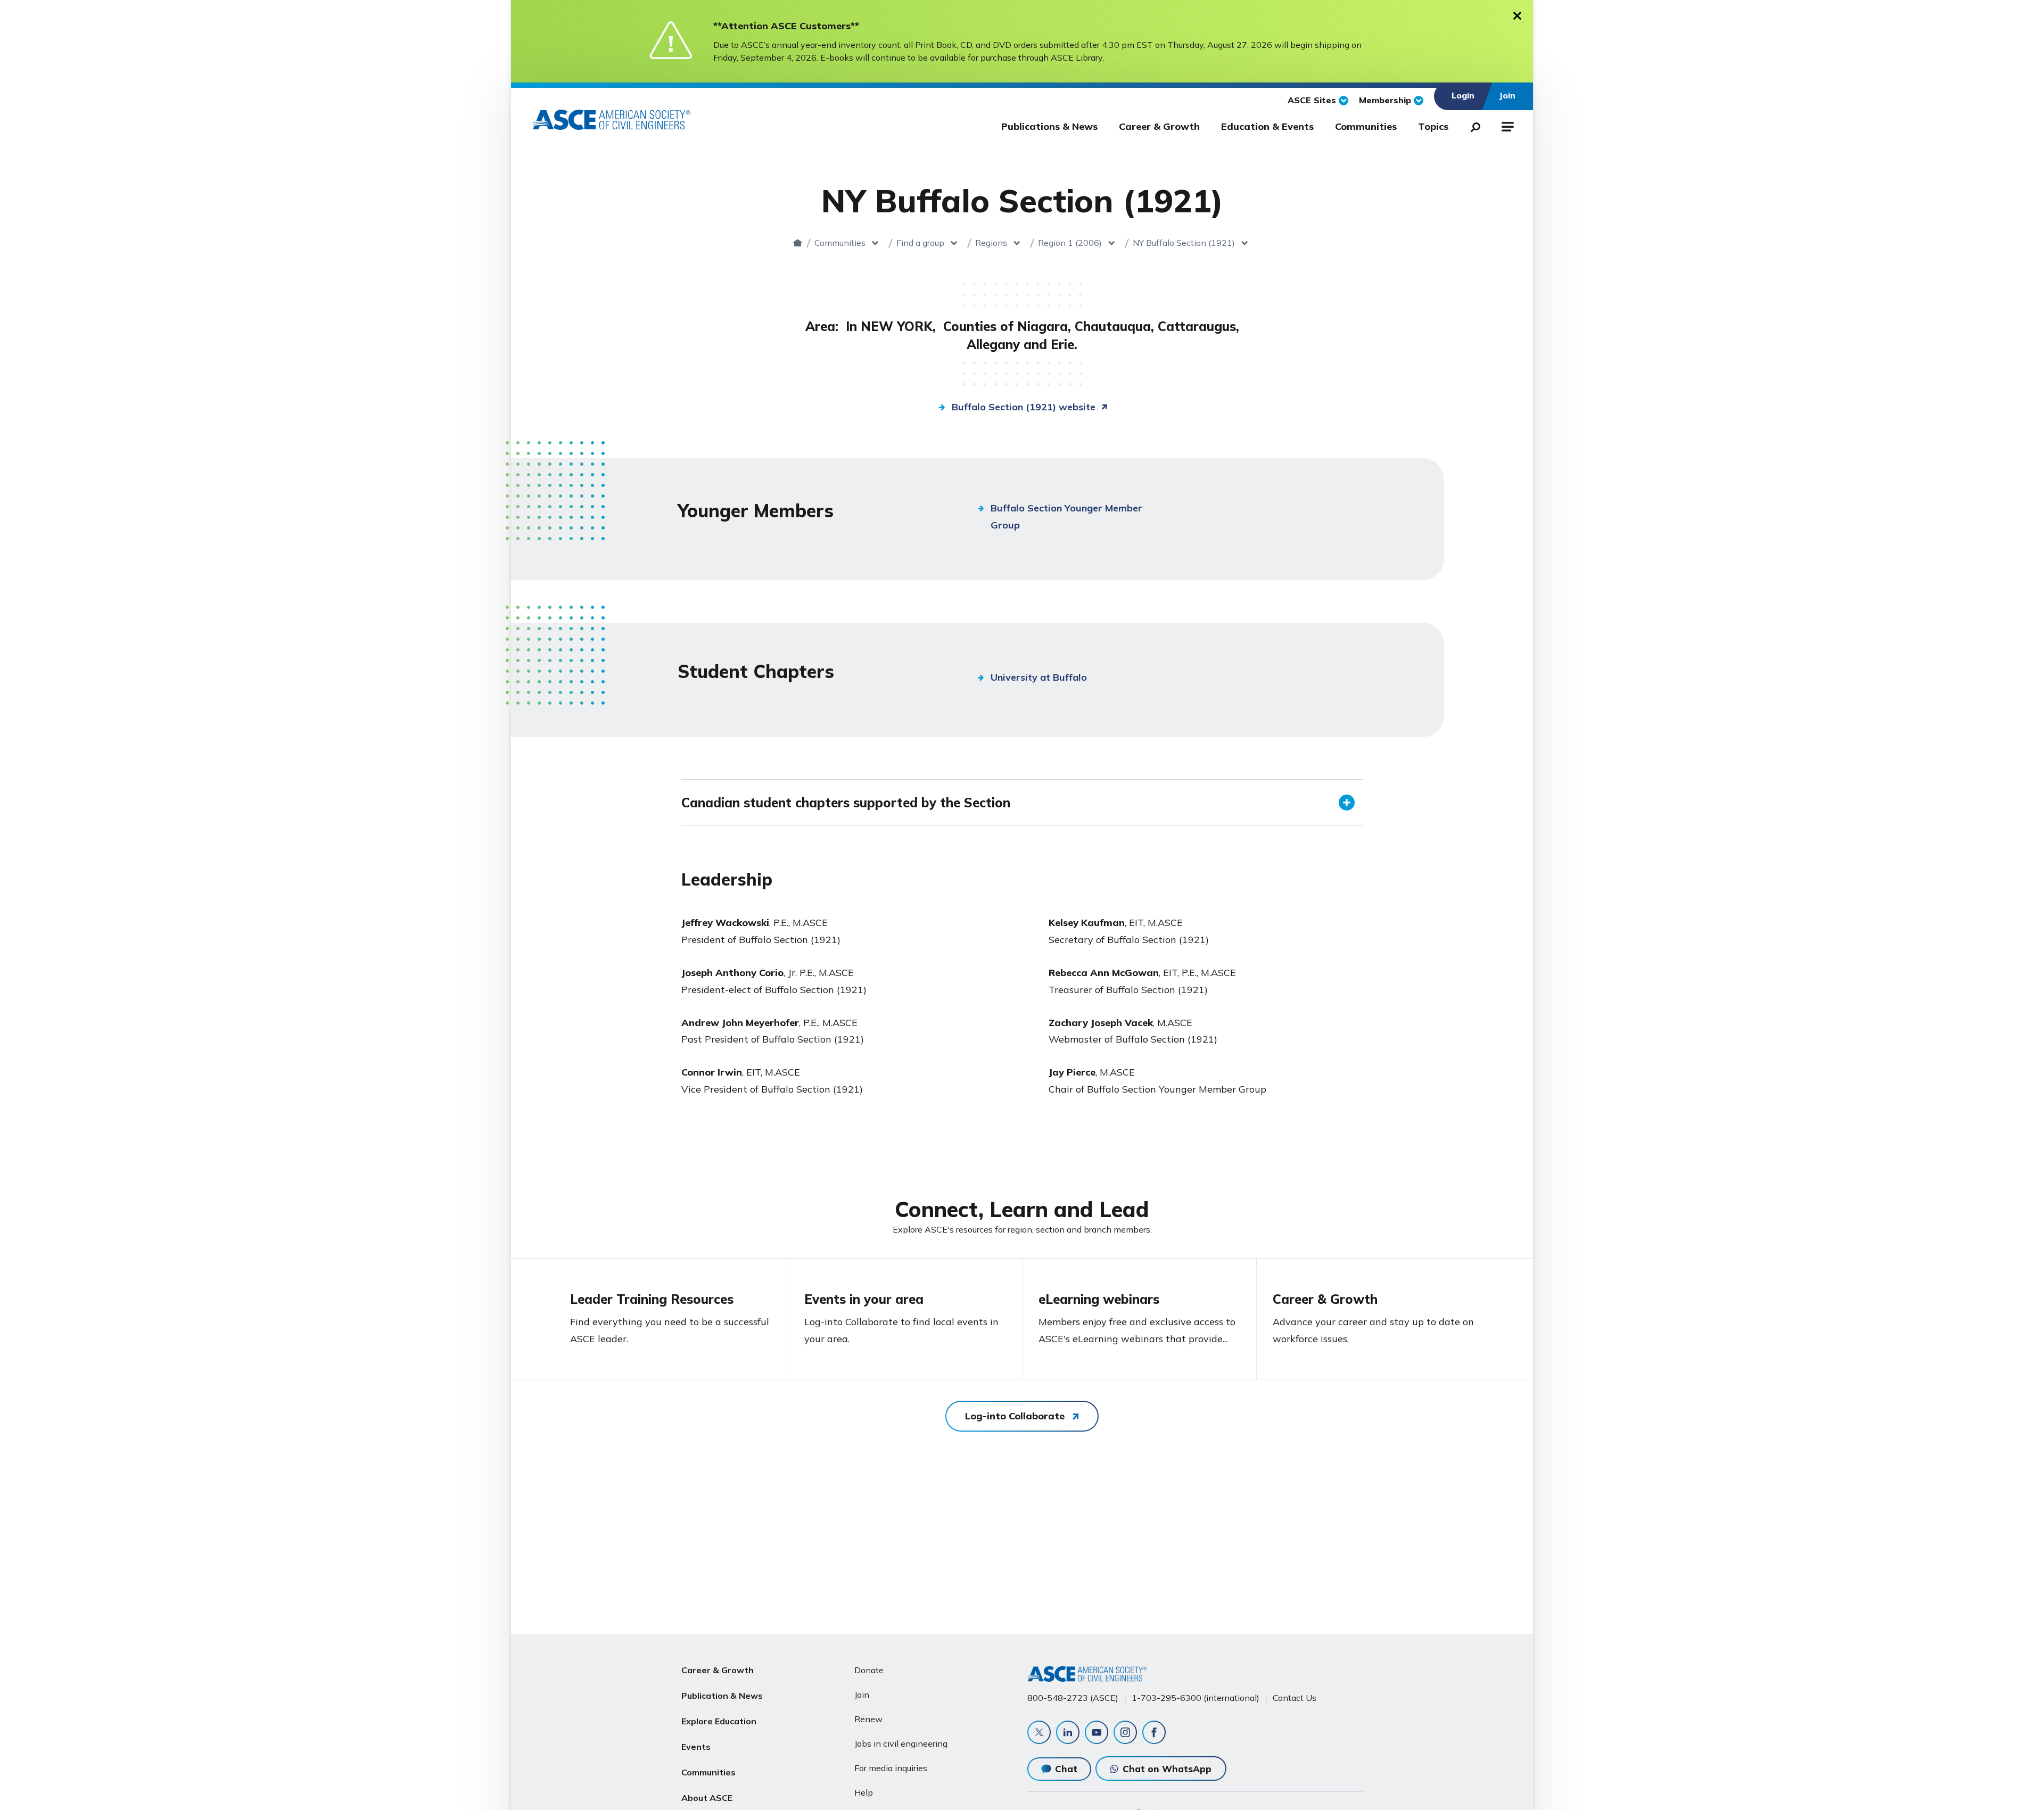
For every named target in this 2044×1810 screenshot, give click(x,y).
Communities (1366, 126)
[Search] (1472, 125)
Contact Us (1295, 1698)
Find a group (920, 243)
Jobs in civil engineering (901, 1743)
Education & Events (1267, 126)
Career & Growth (1159, 126)
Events (696, 1747)
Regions (991, 243)
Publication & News (722, 1696)
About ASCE (707, 1798)
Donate (869, 1670)
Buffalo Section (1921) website (1024, 407)
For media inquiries (891, 1768)
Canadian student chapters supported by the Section (846, 803)
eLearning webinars (1099, 1299)
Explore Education (719, 1721)
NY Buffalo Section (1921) (1184, 243)
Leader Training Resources (652, 1299)
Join (862, 1695)
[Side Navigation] (1507, 125)
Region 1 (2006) (1070, 243)
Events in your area (864, 1299)
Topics (1433, 126)
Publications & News (1049, 126)
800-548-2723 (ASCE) (1073, 1698)
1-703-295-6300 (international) (1196, 1698)
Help (864, 1792)
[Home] (798, 243)
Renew (868, 1719)
